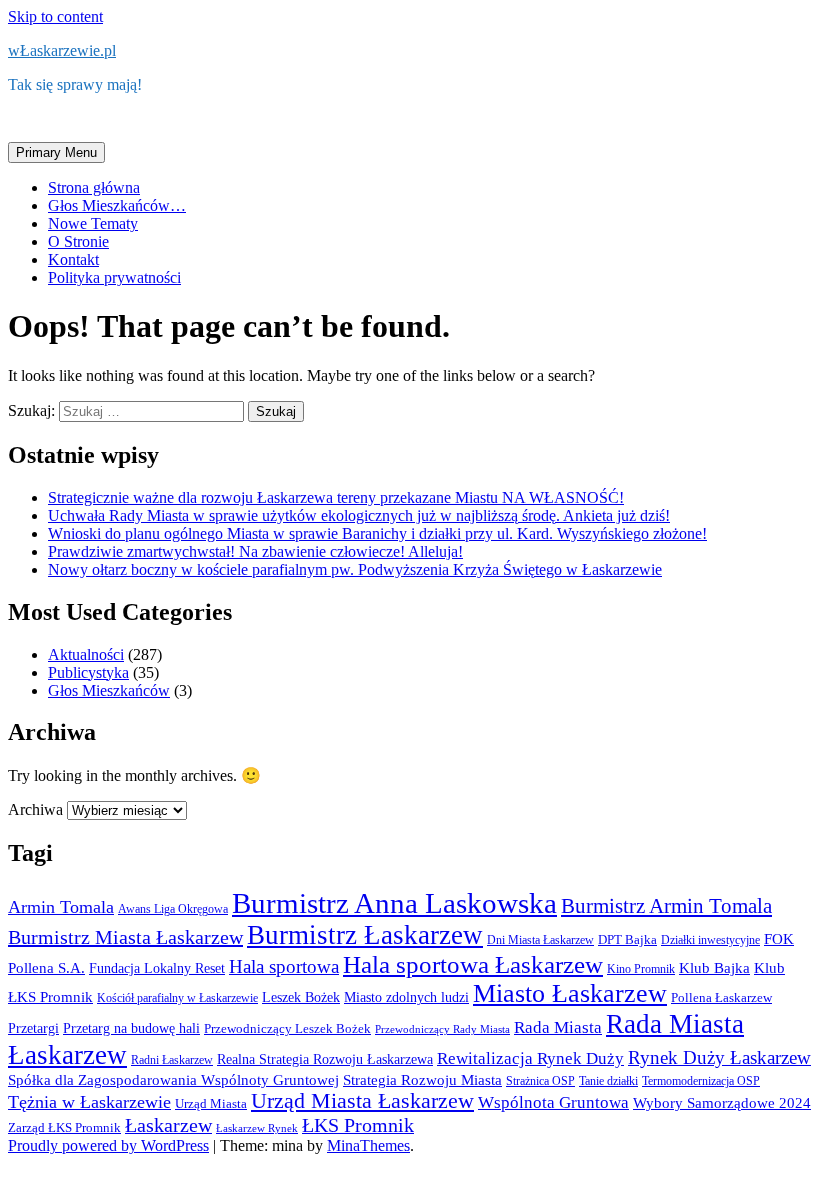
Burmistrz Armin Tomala (666, 906)
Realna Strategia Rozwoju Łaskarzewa (325, 1059)
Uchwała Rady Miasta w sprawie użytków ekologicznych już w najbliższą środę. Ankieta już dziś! (359, 515)
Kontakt (73, 259)
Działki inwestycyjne (710, 940)
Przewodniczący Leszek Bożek (287, 1028)
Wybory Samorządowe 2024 (722, 1103)
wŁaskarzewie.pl (62, 50)
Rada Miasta (558, 1027)
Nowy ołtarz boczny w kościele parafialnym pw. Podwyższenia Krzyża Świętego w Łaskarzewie (355, 569)
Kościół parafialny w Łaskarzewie (177, 998)
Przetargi (33, 1028)
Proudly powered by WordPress (108, 1145)
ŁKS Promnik (358, 1125)
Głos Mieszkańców (109, 690)
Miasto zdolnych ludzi (406, 997)
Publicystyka (88, 672)
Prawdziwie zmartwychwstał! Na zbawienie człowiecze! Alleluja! (255, 551)
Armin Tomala (61, 907)
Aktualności (86, 654)
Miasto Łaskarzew (570, 993)
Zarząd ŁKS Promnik (64, 1127)
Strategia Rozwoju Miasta (422, 1080)
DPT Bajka (627, 939)
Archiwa (35, 809)
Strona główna (94, 187)
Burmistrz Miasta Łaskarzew (125, 937)
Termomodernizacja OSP (701, 1081)
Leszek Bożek (301, 997)
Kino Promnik (641, 969)
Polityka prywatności (114, 277)
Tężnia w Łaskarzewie (89, 1102)
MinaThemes (368, 1145)
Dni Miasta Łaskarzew (540, 940)
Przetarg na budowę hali (131, 1028)
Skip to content (55, 16)
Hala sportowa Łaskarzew (473, 964)
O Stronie (78, 241)
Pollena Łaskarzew (721, 997)
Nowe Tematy (93, 223)
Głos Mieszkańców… (117, 205)
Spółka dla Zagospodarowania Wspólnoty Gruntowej (173, 1080)
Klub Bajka (714, 967)
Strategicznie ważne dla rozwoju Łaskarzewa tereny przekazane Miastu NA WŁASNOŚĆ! (336, 497)
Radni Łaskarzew (172, 1060)
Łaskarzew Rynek (257, 1128)
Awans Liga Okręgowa (173, 909)
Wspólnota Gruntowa (553, 1102)
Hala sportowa (284, 966)
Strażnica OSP (540, 1081)
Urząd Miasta (211, 1103)
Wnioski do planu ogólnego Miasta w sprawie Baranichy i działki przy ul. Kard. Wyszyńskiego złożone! (377, 533)
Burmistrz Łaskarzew (365, 935)
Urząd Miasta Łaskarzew (362, 1101)
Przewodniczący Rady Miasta (442, 1029)
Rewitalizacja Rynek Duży (530, 1058)
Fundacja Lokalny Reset (157, 968)
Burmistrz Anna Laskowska (394, 903)
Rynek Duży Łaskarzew (719, 1057)
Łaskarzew (168, 1125)
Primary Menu (56, 152)
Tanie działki (608, 1081)
